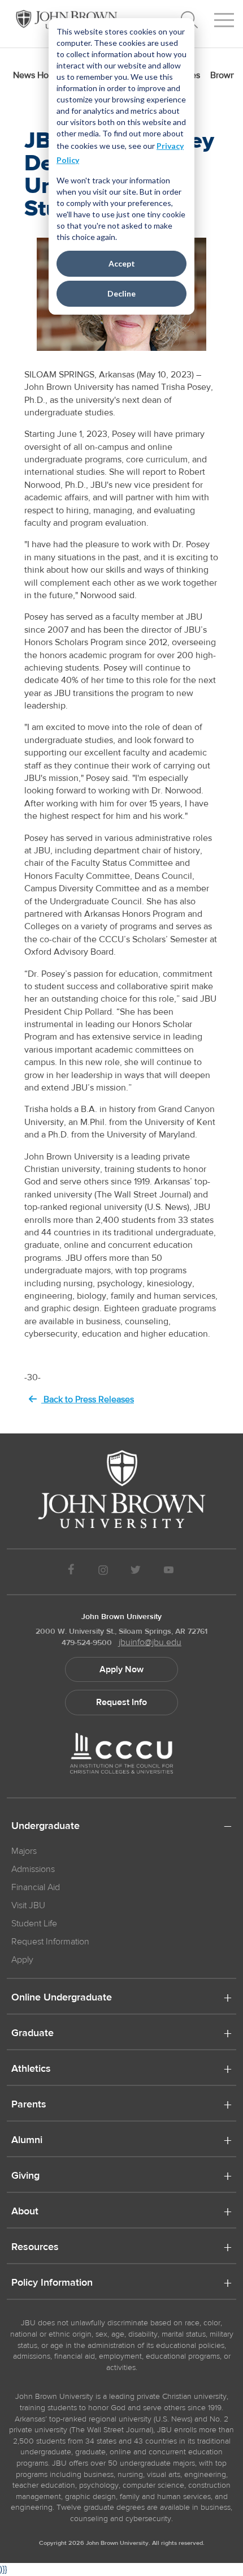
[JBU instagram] (103, 1572)
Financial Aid (36, 1887)
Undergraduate (45, 1827)
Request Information (50, 1942)
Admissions (33, 1869)
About (25, 2212)
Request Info (121, 1702)
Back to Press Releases (88, 1399)
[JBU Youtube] (169, 1572)
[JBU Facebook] (71, 1572)
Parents (29, 2105)
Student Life (34, 1924)
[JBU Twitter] (135, 1572)
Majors (24, 1851)
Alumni (27, 2141)
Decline (121, 293)
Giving (25, 2176)
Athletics (31, 2070)
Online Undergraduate (62, 1998)
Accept (122, 263)
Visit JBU (28, 1905)
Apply (22, 1960)
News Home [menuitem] (37, 75)
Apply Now (121, 1669)
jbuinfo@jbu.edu (150, 1642)
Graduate (32, 2034)
